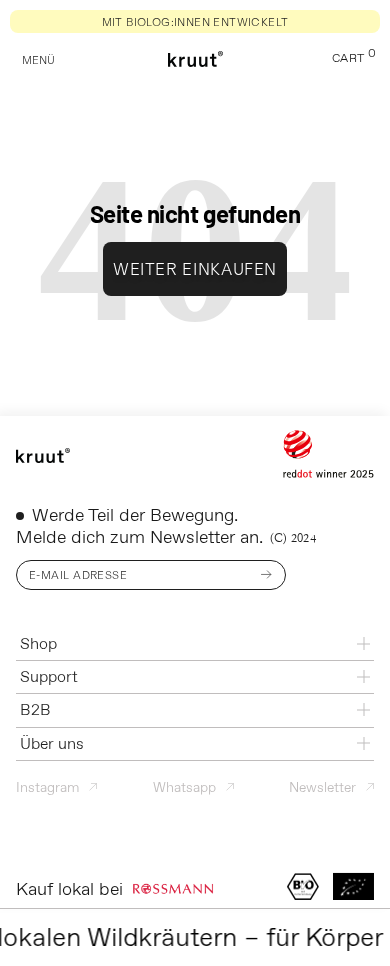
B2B (35, 709)
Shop (38, 643)
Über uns (52, 743)
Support (49, 676)
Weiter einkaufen (195, 269)
